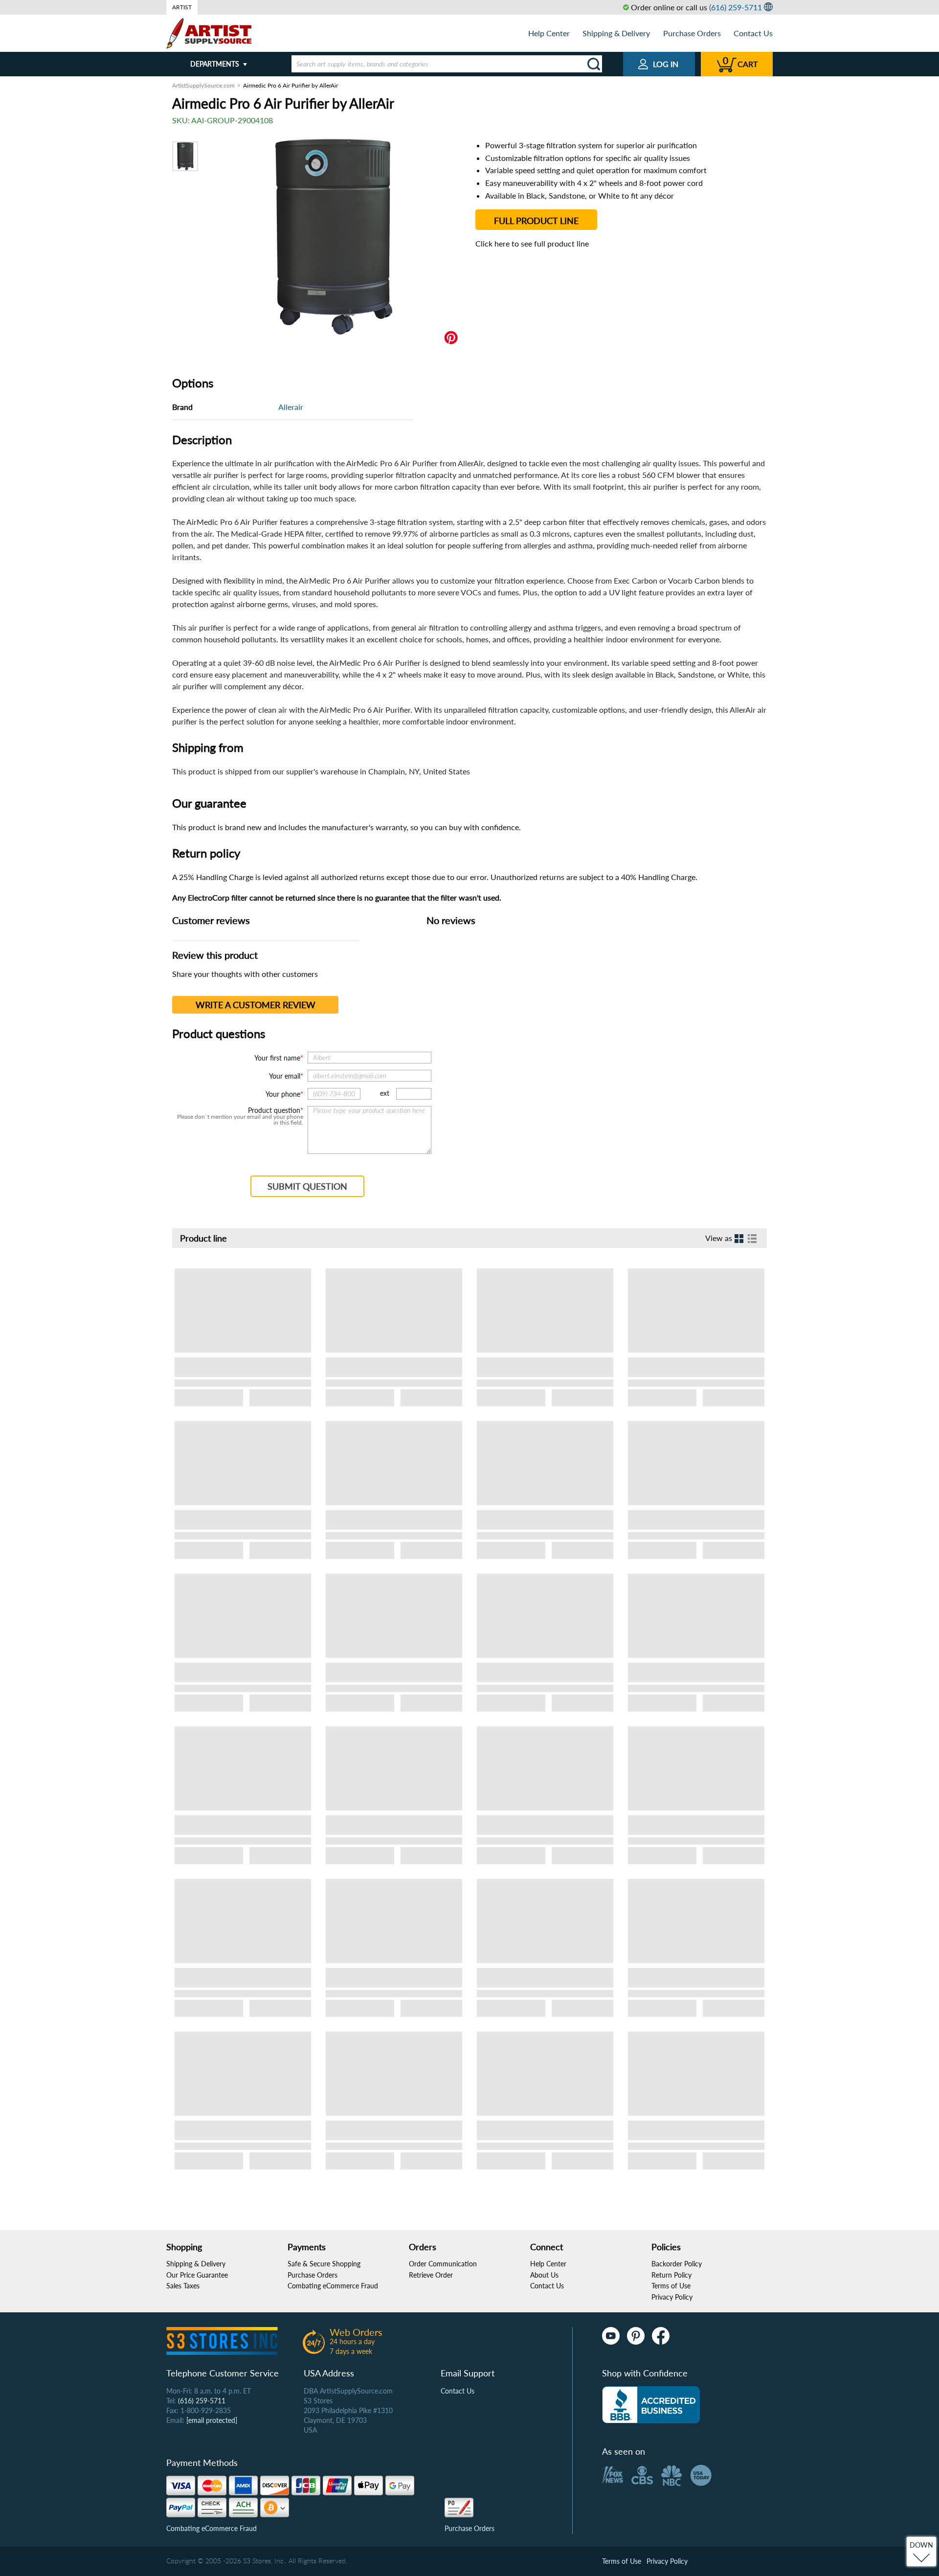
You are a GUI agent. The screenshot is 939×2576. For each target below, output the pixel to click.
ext (385, 1093)
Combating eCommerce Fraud (333, 2286)
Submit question (307, 1186)
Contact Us (753, 33)
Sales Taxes (183, 2286)
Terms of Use (671, 2286)
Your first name (277, 1058)
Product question (274, 1110)
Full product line (536, 221)
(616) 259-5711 (736, 7)
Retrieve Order (431, 2275)
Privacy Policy (672, 2297)
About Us (544, 2275)
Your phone (283, 1094)
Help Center (549, 33)
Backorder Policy (677, 2264)
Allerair (291, 407)
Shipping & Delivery (616, 33)
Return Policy (671, 2275)
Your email (285, 1076)
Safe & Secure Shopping (324, 2264)
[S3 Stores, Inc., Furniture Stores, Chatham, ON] (651, 2405)
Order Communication (443, 2264)
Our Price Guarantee (197, 2275)
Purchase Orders (692, 33)
